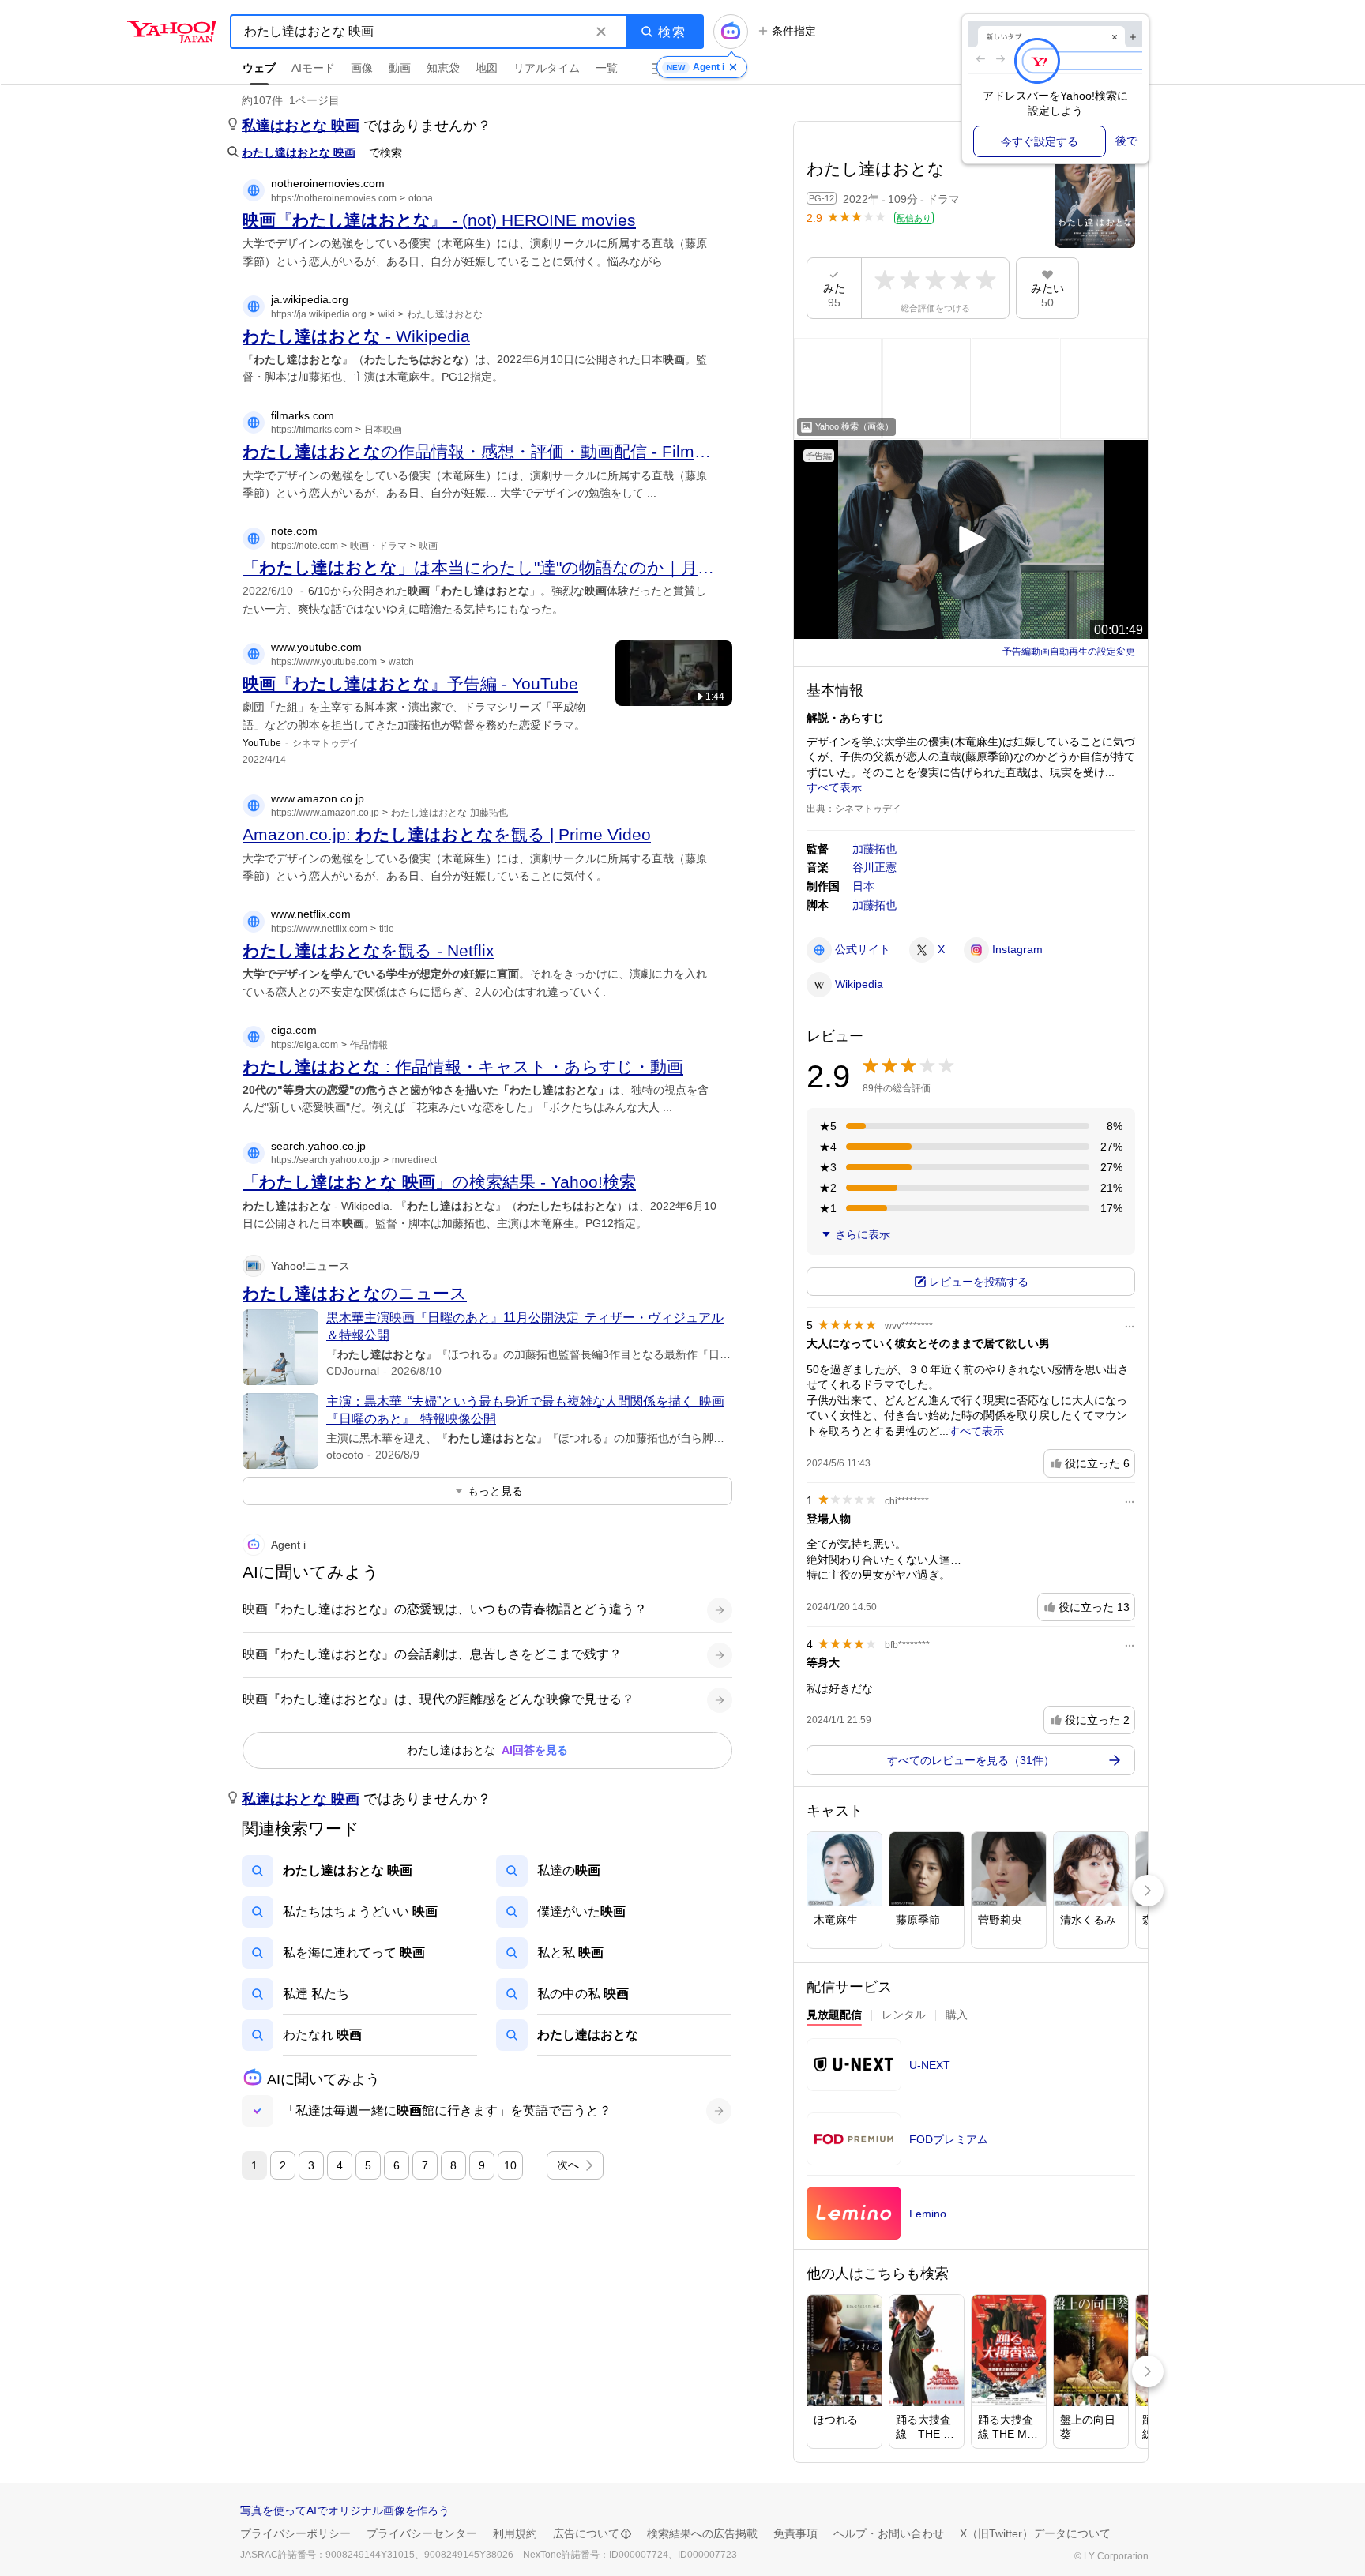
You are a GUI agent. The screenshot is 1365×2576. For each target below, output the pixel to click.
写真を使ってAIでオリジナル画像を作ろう (345, 2510)
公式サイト (863, 949)
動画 (400, 68)
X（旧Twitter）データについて (1035, 2533)
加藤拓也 (874, 849)
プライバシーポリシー (295, 2533)
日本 (863, 886)
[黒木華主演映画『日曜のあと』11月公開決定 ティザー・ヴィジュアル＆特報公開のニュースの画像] (280, 1347)
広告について (586, 2533)
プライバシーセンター (422, 2533)
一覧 (607, 68)
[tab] (834, 2017)
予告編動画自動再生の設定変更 (1069, 652)
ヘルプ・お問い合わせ (889, 2533)
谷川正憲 (874, 867)
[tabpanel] (971, 2144)
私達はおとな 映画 (301, 125)
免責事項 (795, 2533)
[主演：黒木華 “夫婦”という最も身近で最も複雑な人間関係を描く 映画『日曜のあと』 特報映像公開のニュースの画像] (280, 1431)
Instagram (1017, 949)
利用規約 (515, 2533)
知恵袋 (443, 68)
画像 (362, 68)
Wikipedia (859, 984)
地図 (487, 68)
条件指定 (794, 31)
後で (1126, 141)
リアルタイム (547, 68)
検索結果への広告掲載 (702, 2533)
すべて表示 (834, 787)
